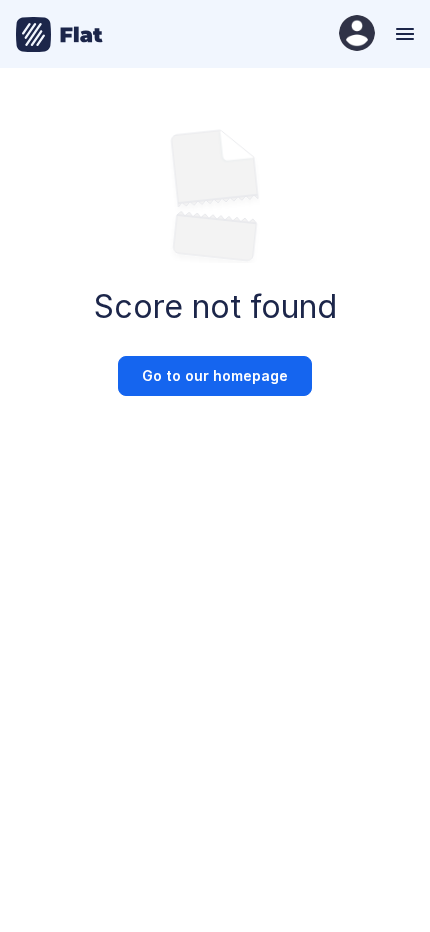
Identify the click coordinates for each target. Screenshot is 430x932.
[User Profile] (357, 34)
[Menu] (402, 34)
